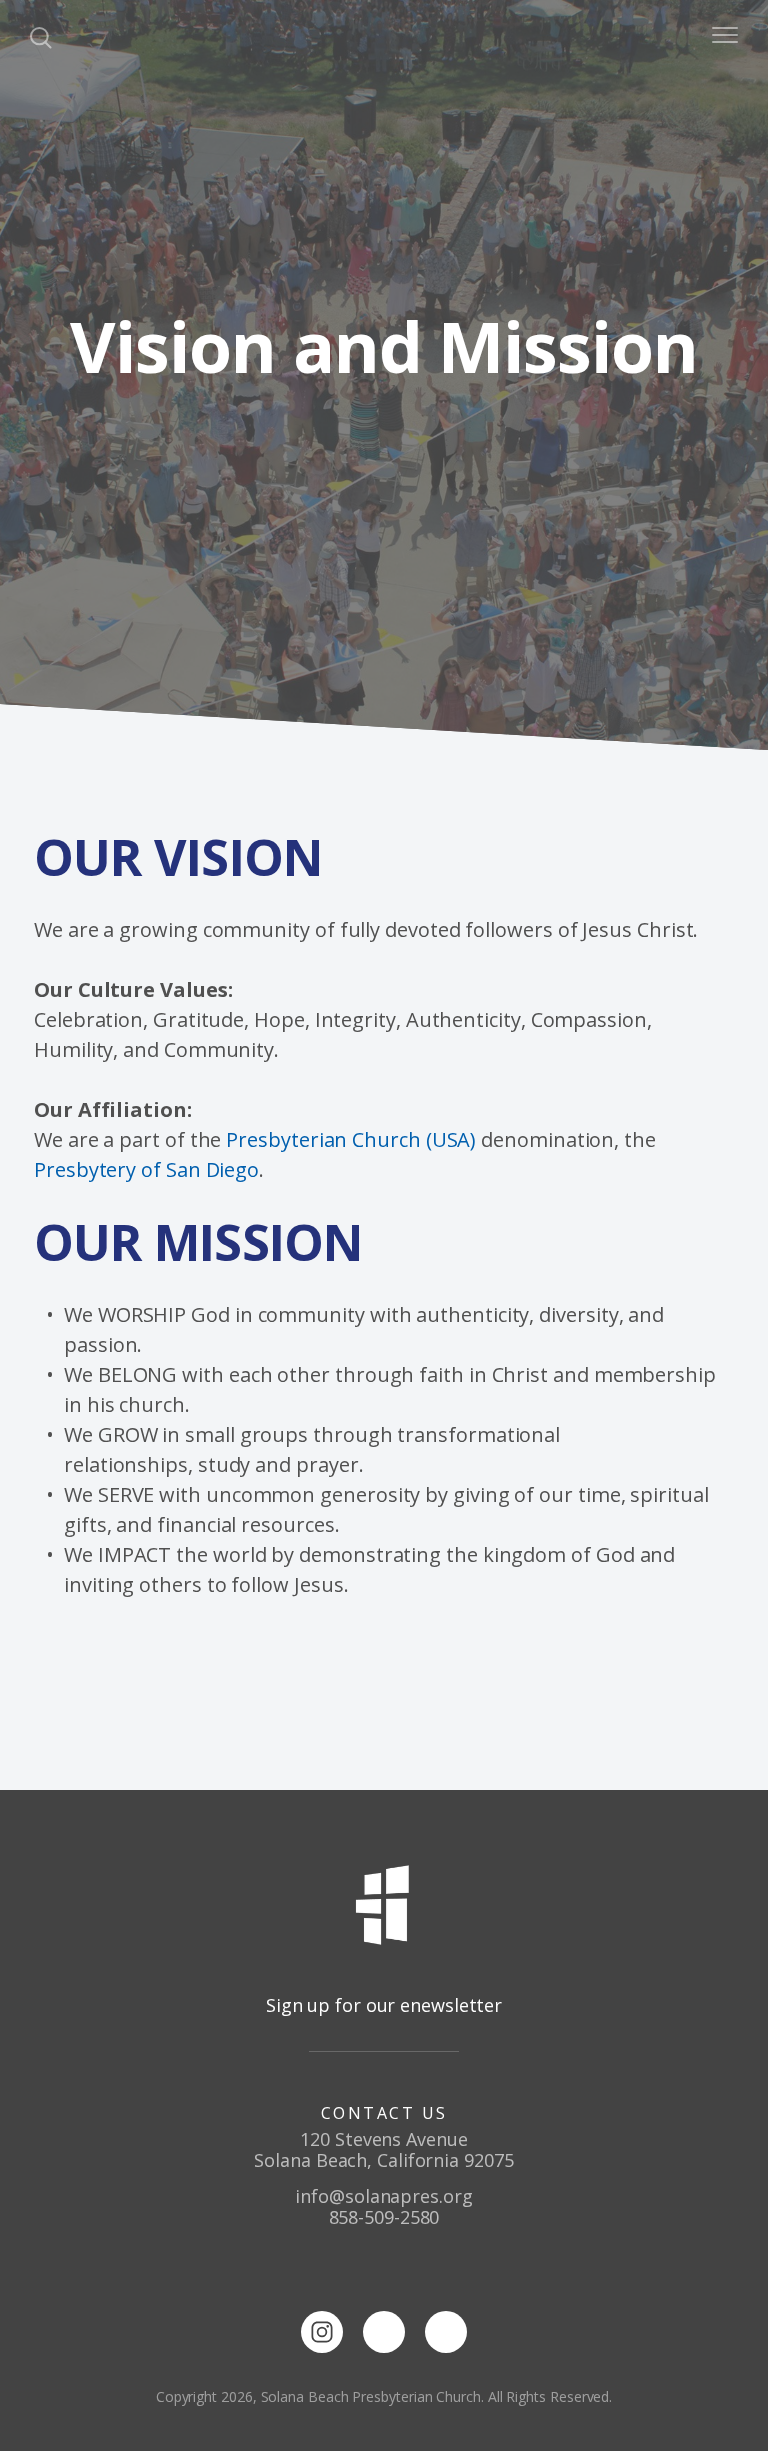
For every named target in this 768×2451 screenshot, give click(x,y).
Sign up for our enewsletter (384, 2005)
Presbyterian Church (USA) (351, 1139)
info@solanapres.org (383, 2196)
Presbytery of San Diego (146, 1169)
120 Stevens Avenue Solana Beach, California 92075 (383, 2149)
